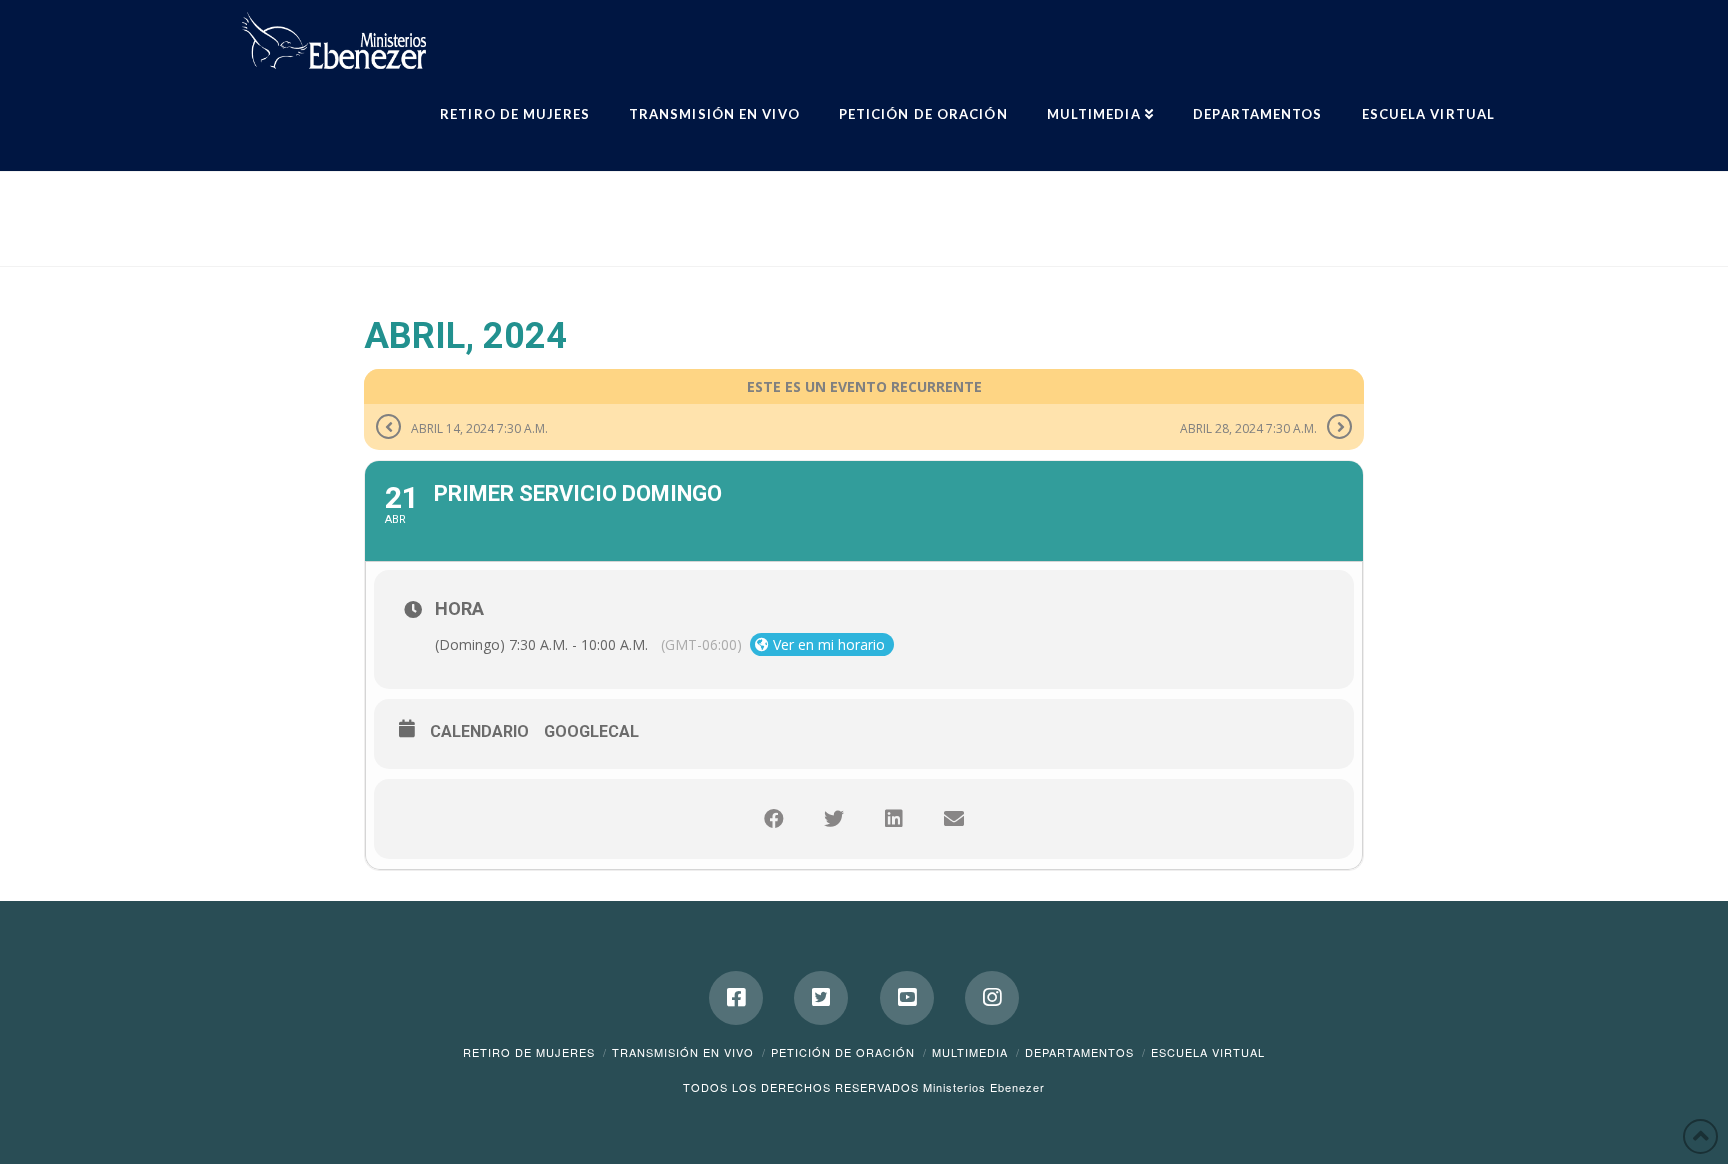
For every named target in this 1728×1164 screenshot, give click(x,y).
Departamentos (1079, 1052)
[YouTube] (907, 998)
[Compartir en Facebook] (774, 819)
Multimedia (970, 1052)
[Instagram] (992, 998)
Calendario (479, 731)
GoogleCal (591, 731)
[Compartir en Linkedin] (894, 819)
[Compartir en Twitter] (834, 819)
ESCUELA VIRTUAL (1208, 1052)
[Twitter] (821, 998)
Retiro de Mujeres (529, 1052)
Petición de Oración (843, 1052)
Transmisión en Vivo (683, 1052)
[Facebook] (736, 998)
